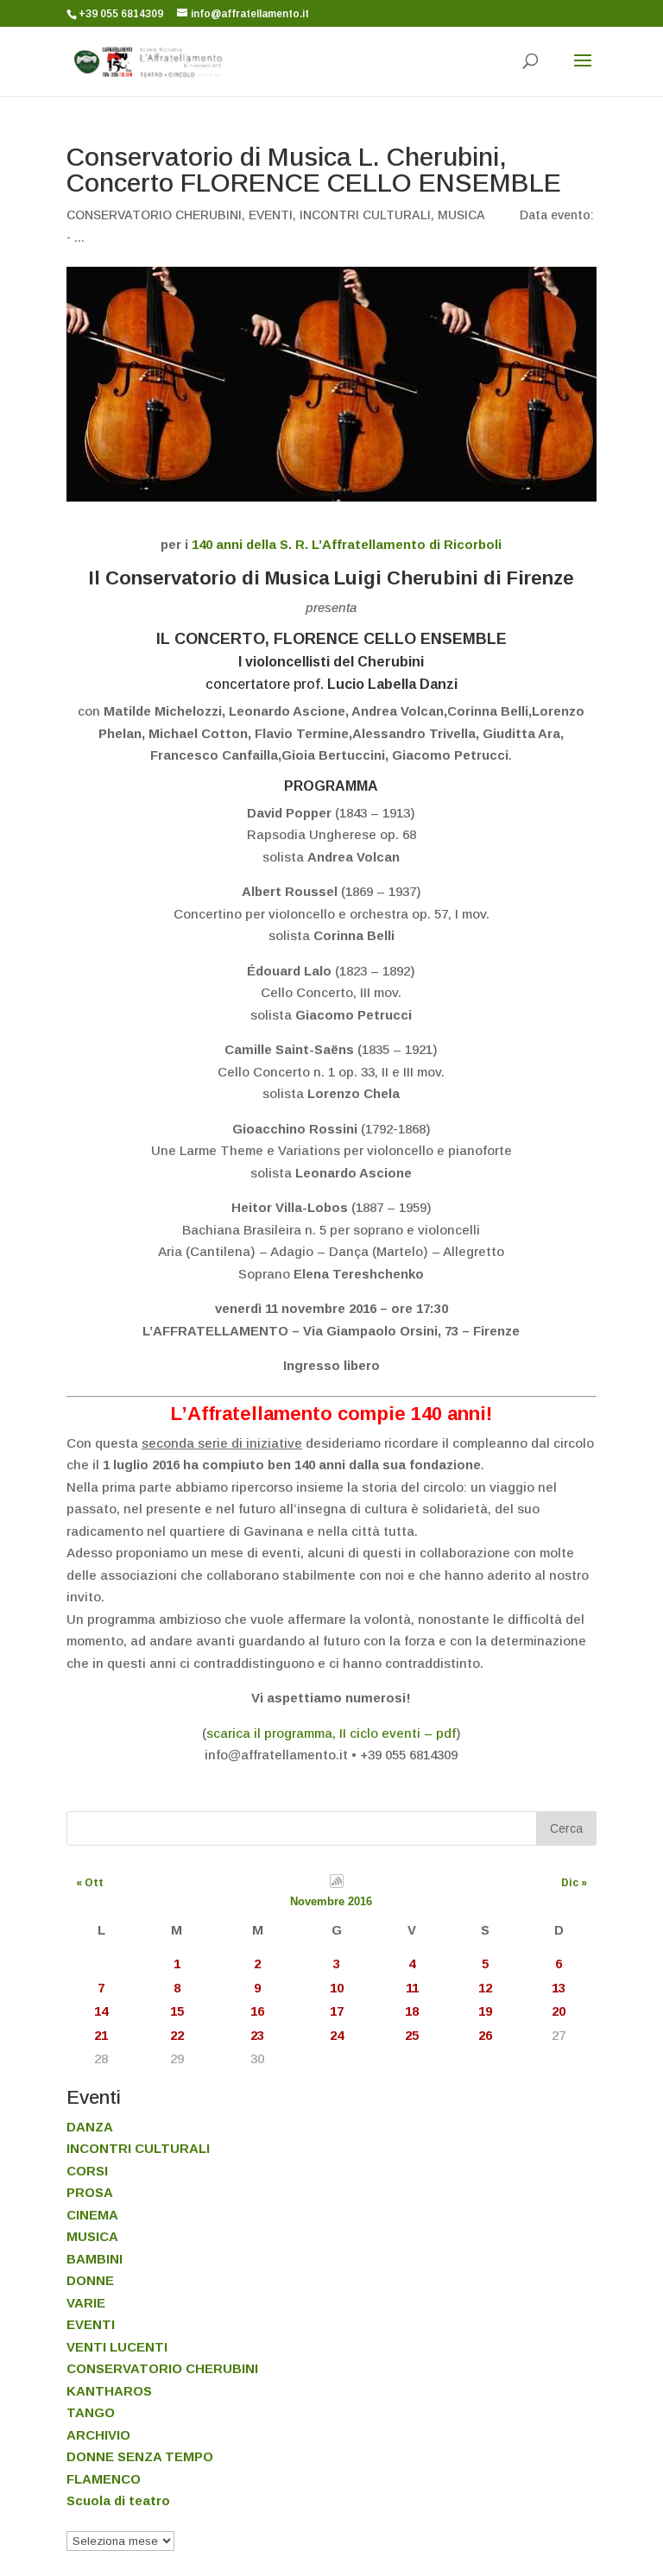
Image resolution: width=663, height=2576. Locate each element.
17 (337, 2011)
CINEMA (92, 2215)
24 (337, 2035)
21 (101, 2035)
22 (177, 2035)
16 (257, 2011)
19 (485, 2011)
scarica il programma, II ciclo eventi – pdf (331, 1733)
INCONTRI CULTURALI (365, 215)
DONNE (90, 2280)
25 (412, 2035)
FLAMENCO (104, 2479)
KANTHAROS (109, 2391)
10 (337, 1988)
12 (485, 1988)
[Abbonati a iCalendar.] (337, 1884)
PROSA (90, 2192)
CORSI (87, 2171)
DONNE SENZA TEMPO (140, 2456)
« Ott (90, 1883)
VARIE (86, 2303)
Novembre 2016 (331, 1901)
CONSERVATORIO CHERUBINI (154, 215)
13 (559, 1988)
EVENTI (271, 215)
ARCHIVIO (98, 2435)
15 (177, 2011)
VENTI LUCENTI (117, 2347)
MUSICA (461, 215)
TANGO (91, 2412)
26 (485, 2035)
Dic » (574, 1883)
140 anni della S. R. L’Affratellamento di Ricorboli (347, 544)
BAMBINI (95, 2259)
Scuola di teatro (118, 2500)
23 (257, 2035)
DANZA (90, 2127)
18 (412, 2011)
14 (101, 2011)
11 (412, 1988)
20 (559, 2011)
